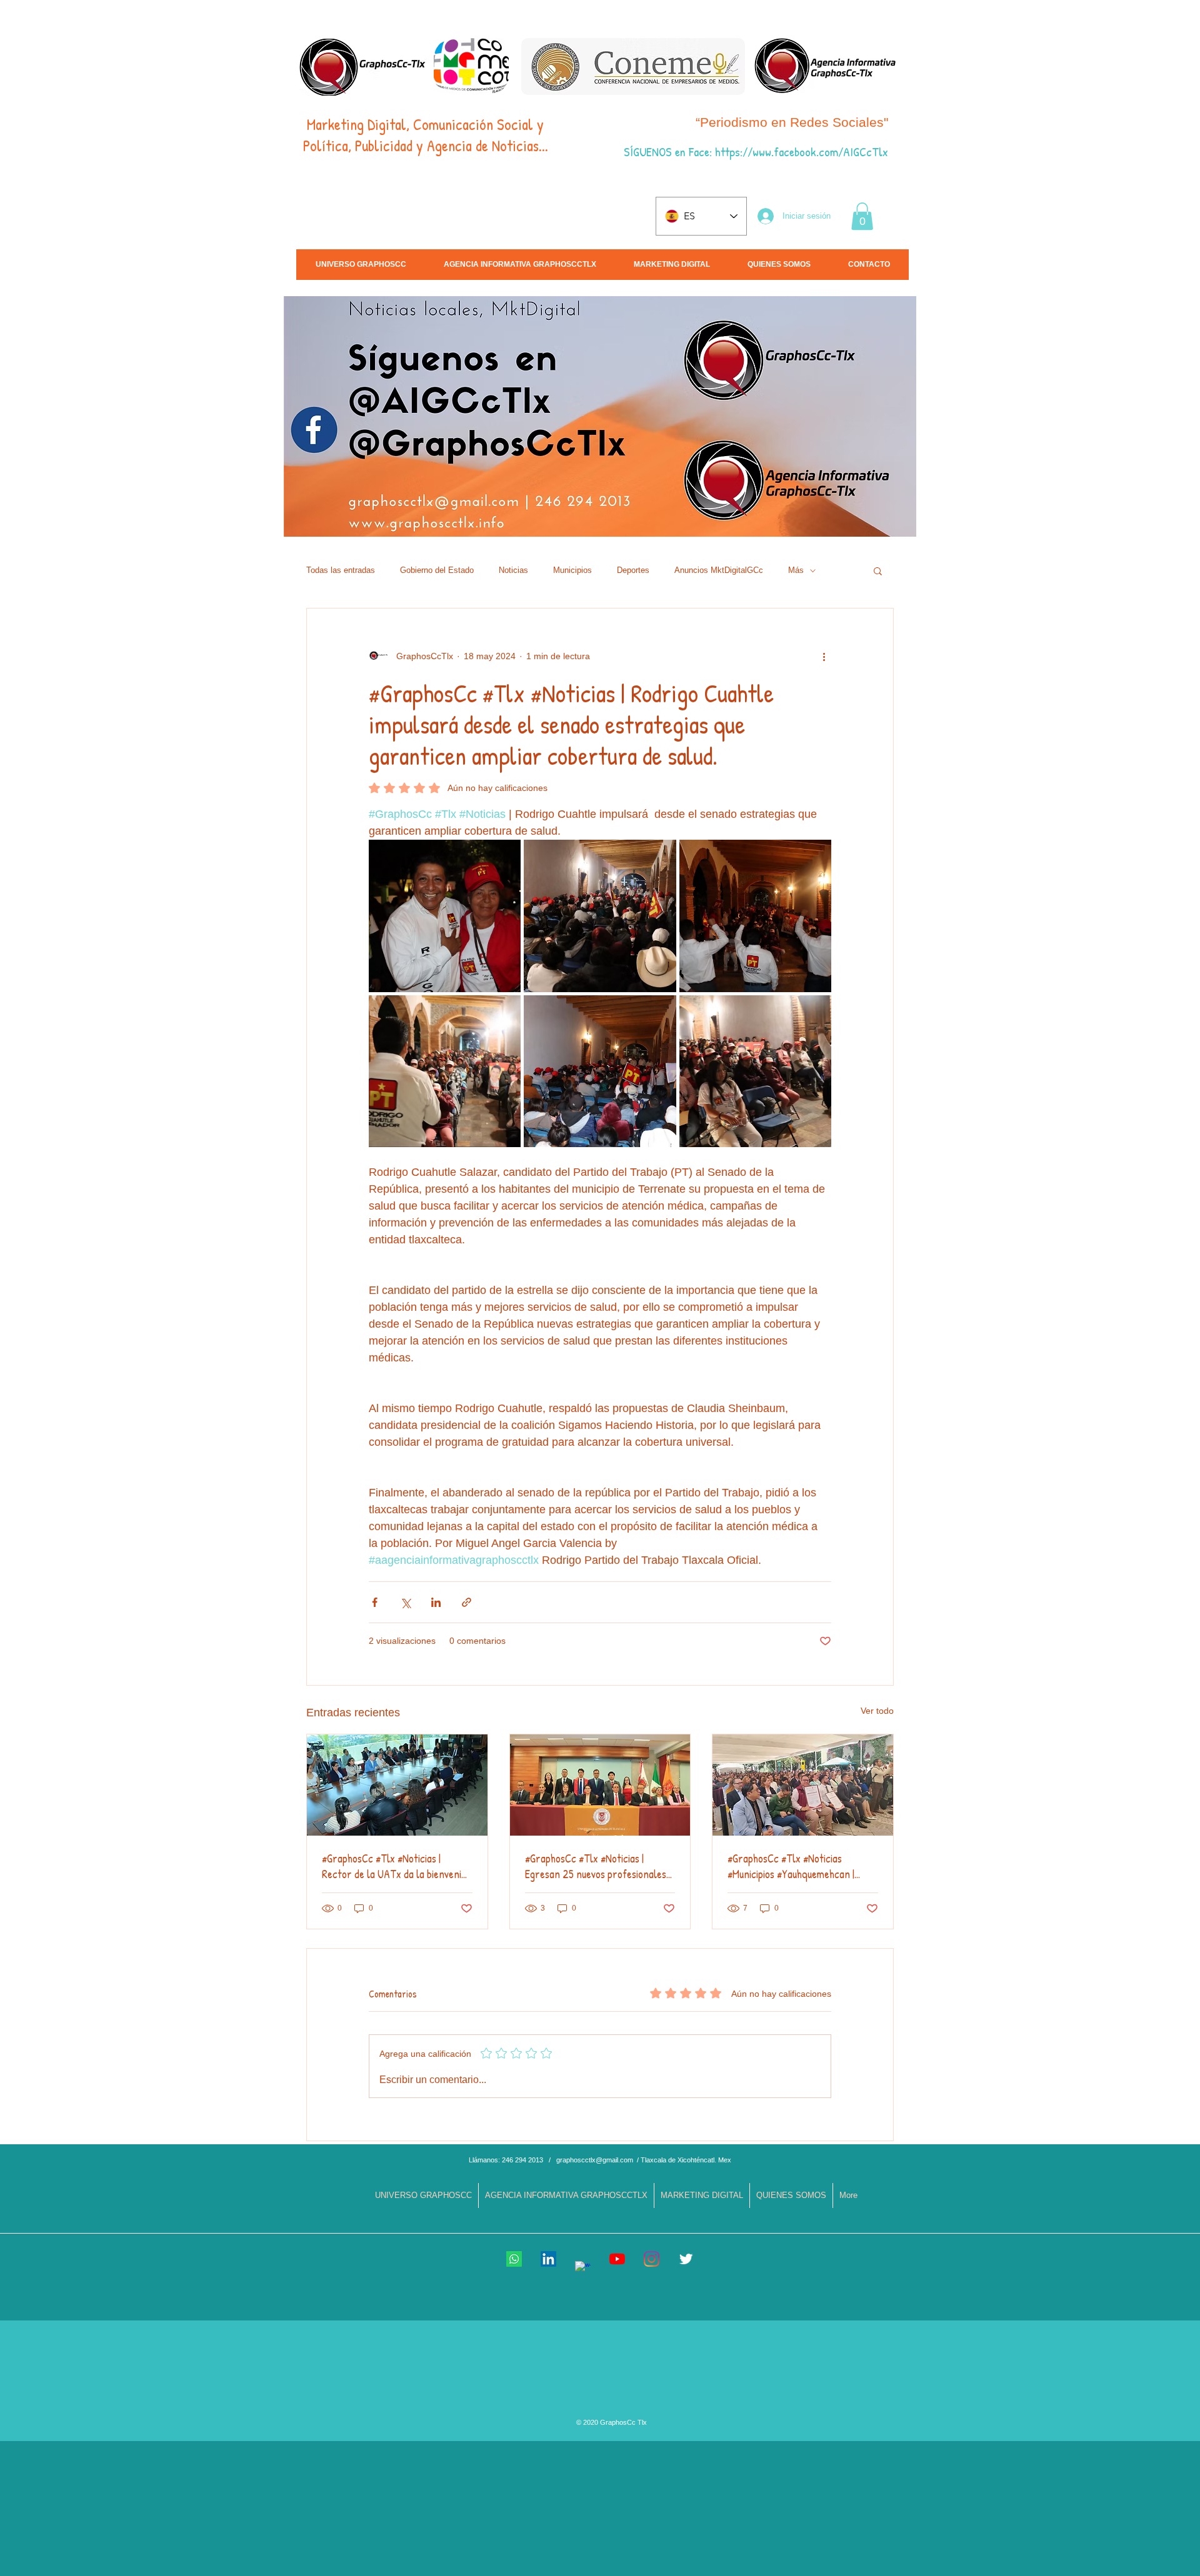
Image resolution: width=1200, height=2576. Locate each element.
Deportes (633, 570)
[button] (862, 216)
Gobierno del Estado (437, 570)
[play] (1092, 526)
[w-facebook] (583, 2269)
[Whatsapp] (514, 2259)
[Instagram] (652, 2259)
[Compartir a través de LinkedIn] (436, 1602)
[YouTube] (617, 2259)
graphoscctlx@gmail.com (595, 2160)
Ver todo (877, 1711)
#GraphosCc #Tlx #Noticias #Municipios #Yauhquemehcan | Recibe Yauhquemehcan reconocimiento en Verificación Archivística (794, 1866)
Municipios (572, 570)
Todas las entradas (341, 570)
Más (796, 570)
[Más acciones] (824, 656)
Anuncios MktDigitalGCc (719, 570)
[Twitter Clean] (686, 2259)
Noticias (513, 570)
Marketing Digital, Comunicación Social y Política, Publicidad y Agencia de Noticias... (426, 135)
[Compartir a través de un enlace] (467, 1602)
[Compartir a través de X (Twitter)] (405, 1602)
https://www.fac (752, 152)
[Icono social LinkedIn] (548, 2259)
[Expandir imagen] (445, 916)
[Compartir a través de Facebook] (375, 1602)
